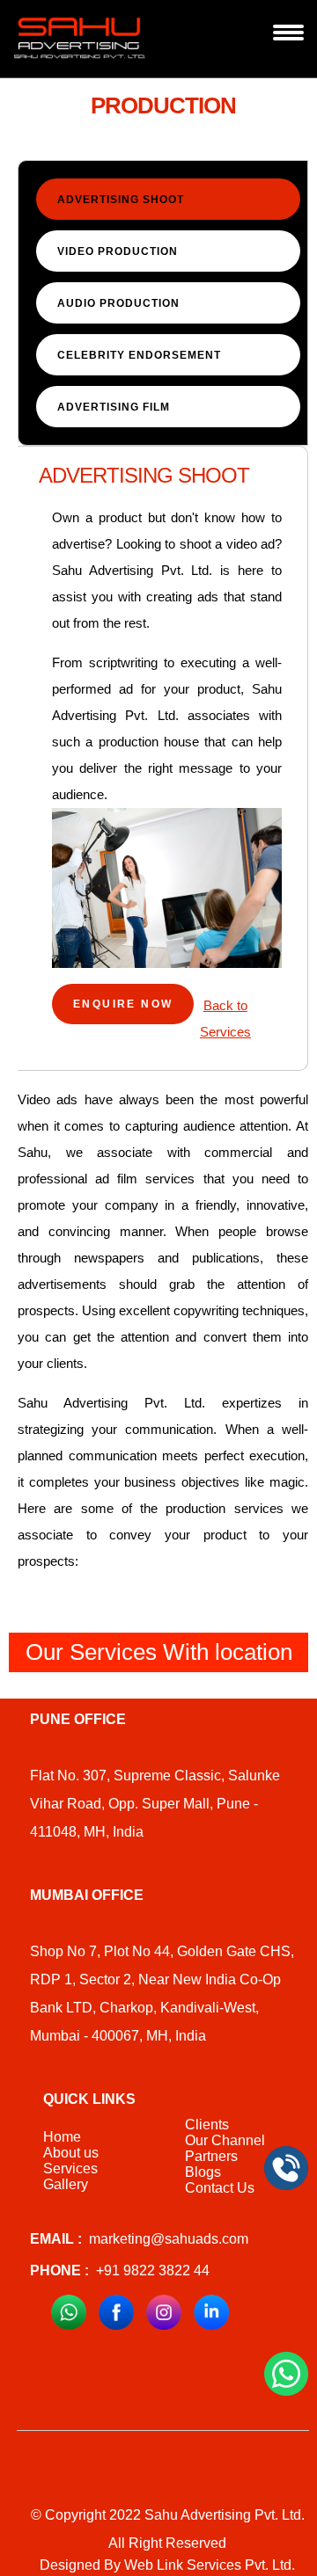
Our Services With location (159, 1652)
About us (71, 2153)
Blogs (203, 2172)
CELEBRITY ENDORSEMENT (139, 355)
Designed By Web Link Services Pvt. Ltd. (167, 2565)
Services (70, 2168)
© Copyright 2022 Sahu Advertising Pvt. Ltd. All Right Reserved (168, 2529)
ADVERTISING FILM (114, 407)
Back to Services (225, 1019)
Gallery (66, 2184)
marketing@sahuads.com (139, 2239)
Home (62, 2137)
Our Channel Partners (225, 2148)
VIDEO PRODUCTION (118, 251)
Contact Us (220, 2188)
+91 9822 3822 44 (120, 2270)
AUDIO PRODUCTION (118, 303)
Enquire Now (123, 1004)
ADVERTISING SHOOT (121, 200)
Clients (207, 2125)
